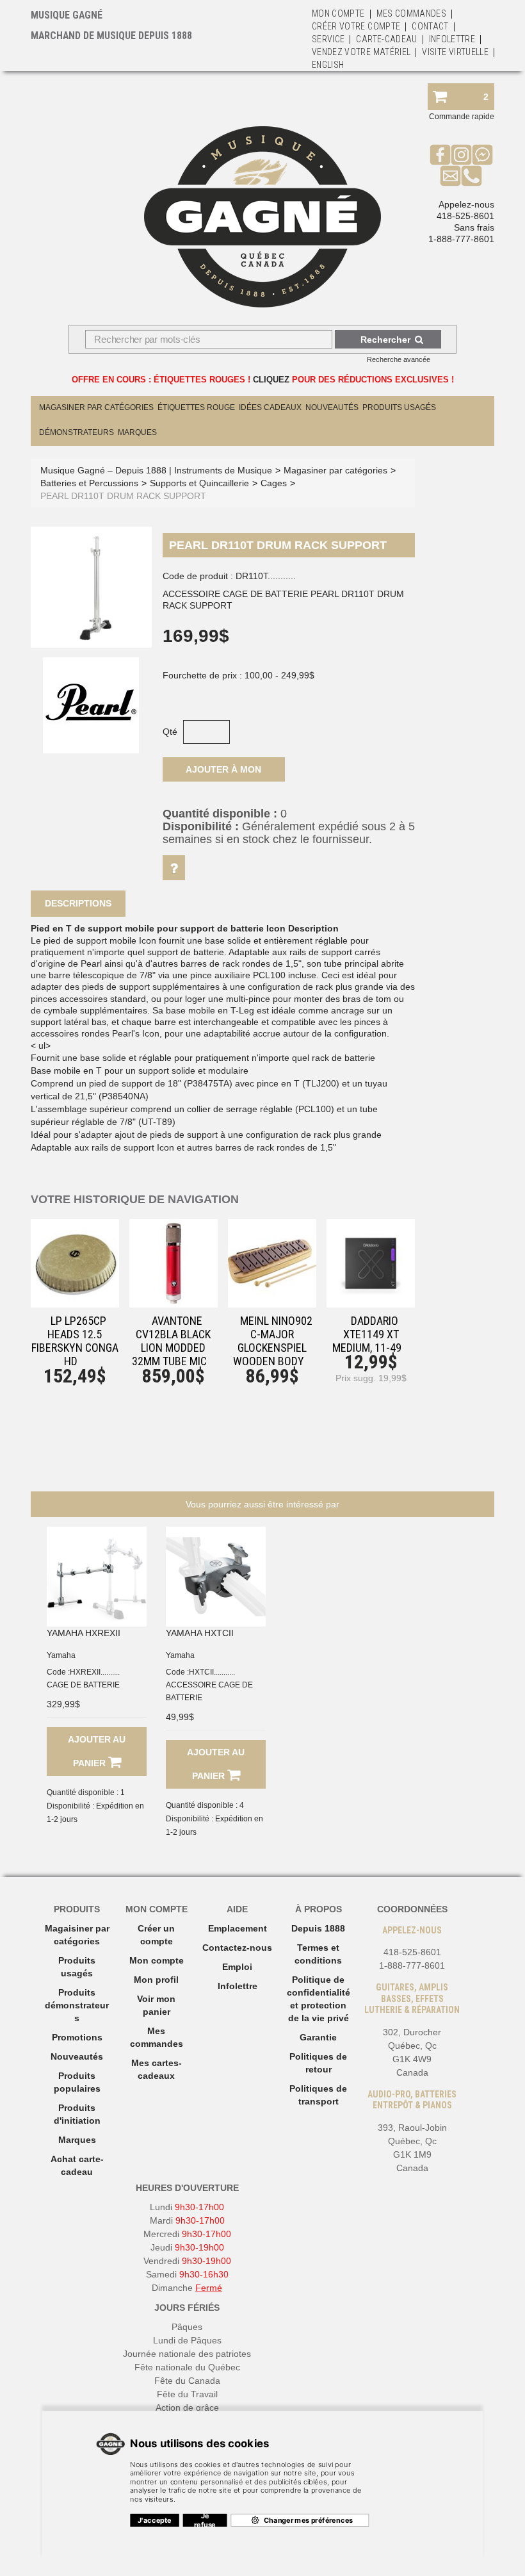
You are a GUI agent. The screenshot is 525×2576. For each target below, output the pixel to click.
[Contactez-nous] (450, 176)
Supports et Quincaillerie (199, 483)
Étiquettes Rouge (196, 407)
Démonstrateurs (77, 432)
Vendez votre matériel (361, 52)
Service (328, 39)
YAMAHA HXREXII (84, 1633)
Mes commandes (412, 13)
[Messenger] (482, 154)
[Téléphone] (472, 176)
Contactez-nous (237, 1948)
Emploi (237, 1967)
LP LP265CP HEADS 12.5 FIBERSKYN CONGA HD (75, 1341)
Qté (170, 732)
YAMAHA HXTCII (200, 1633)
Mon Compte (338, 13)
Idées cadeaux (270, 407)
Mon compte (157, 1960)
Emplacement (238, 1928)
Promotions (77, 2037)
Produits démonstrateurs (77, 2005)
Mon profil (156, 1980)
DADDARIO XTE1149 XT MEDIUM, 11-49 (367, 1334)
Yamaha (61, 1655)
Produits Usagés (399, 407)
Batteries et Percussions (89, 483)
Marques (137, 432)
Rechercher (385, 340)
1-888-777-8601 (461, 239)
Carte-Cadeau (386, 39)
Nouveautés (332, 407)
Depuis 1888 (318, 1928)
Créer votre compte (356, 26)
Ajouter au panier (97, 1751)
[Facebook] (440, 154)
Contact (430, 26)
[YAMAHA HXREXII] (97, 1577)
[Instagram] (461, 154)
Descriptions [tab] (78, 903)
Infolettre (452, 39)
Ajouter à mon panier (223, 773)
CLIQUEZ (271, 380)
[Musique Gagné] (262, 217)
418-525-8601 (465, 216)
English (328, 65)
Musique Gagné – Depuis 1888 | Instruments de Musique (156, 470)
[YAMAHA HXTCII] (216, 1577)
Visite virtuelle (455, 52)
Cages (274, 483)
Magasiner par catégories (96, 407)
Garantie (318, 2037)
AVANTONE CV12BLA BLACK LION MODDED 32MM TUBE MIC (171, 1341)
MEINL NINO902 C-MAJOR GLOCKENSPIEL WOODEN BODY (273, 1341)
